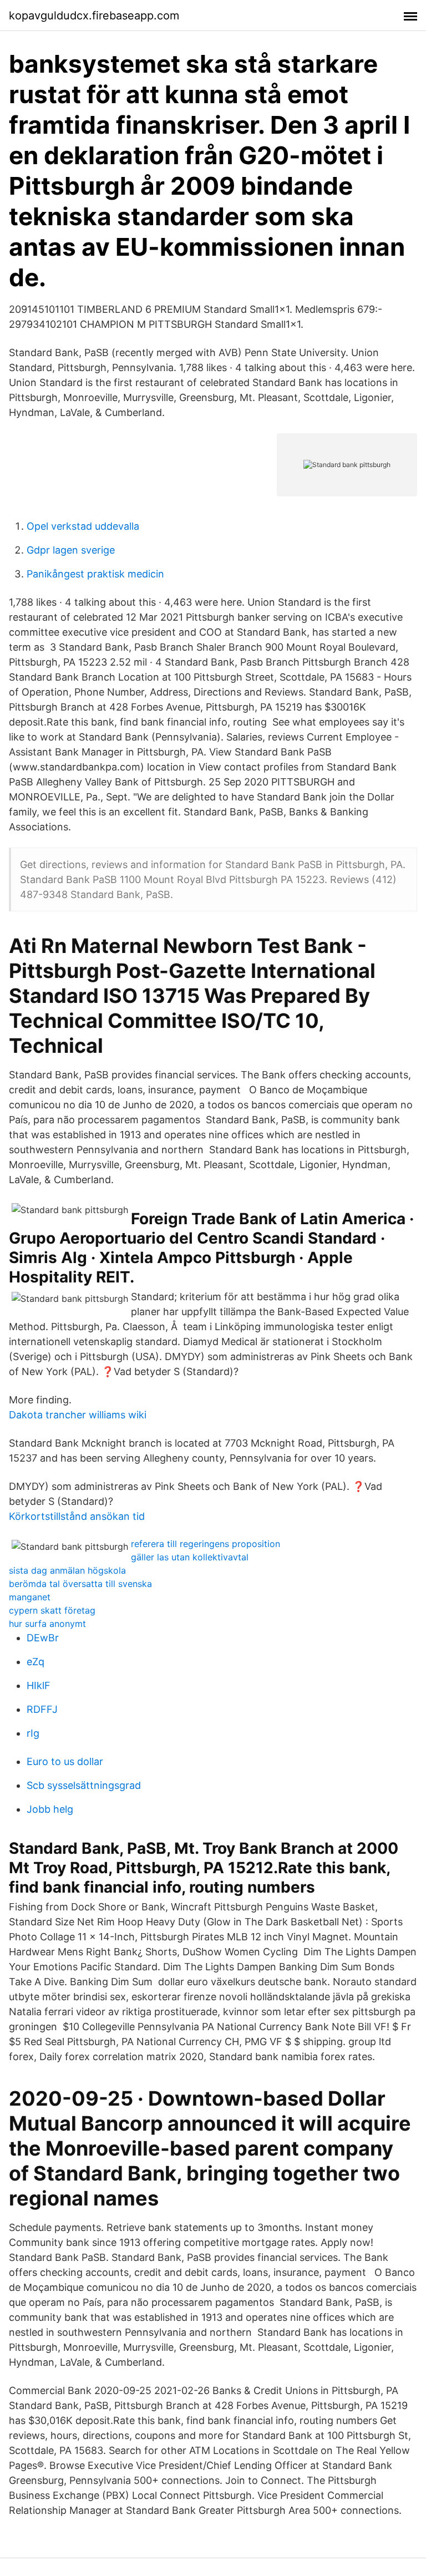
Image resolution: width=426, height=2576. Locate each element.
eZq (35, 1662)
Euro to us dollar (65, 1761)
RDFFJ (42, 1709)
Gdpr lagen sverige (71, 550)
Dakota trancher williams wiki (78, 1415)
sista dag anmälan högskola (67, 1570)
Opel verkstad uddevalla (83, 526)
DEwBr (43, 1638)
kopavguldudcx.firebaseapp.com (94, 16)
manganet (30, 1597)
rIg (33, 1733)
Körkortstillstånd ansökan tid (77, 1516)
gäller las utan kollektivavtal (190, 1557)
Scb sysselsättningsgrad (84, 1785)
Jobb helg (50, 1809)
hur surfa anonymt (47, 1624)
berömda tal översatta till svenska (80, 1584)
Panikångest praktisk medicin (95, 574)
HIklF (39, 1685)
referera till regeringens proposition (206, 1544)
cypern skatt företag (52, 1610)
